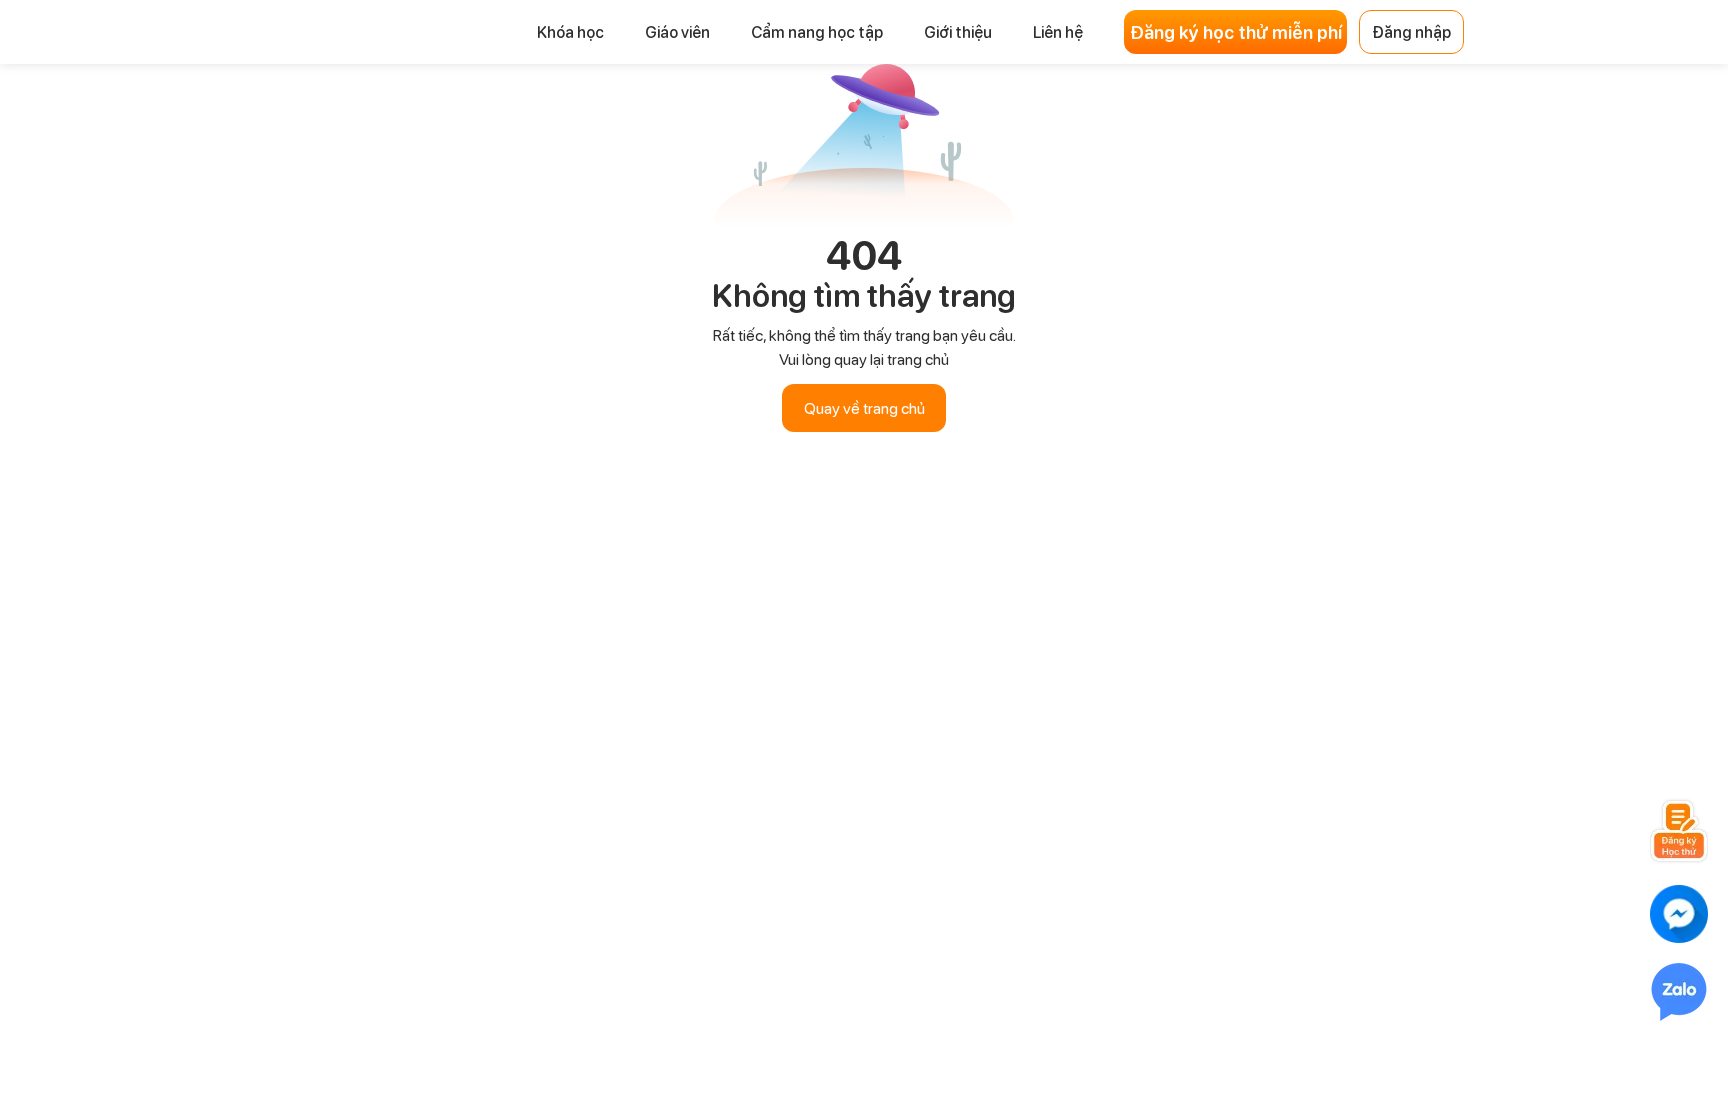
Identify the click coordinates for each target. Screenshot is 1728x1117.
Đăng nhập (1411, 31)
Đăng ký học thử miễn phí (1236, 32)
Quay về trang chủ (864, 407)
